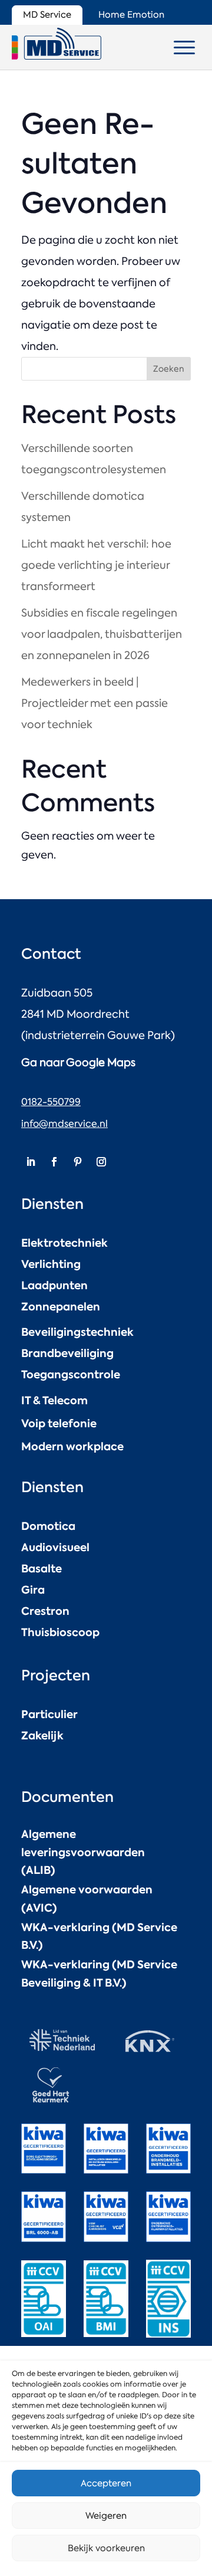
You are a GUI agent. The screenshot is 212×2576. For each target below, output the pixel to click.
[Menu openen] (184, 47)
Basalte (42, 1569)
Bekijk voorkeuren (106, 2548)
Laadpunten (54, 1285)
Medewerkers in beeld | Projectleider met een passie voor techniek (95, 703)
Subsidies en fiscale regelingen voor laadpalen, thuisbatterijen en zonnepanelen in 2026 (102, 634)
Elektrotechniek (64, 1243)
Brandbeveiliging (67, 1353)
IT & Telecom (54, 1400)
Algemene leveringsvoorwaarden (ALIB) (83, 1852)
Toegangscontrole (71, 1374)
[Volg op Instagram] (101, 1162)
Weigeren (106, 2516)
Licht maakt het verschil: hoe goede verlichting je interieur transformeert (96, 565)
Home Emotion (131, 15)
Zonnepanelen (61, 1307)
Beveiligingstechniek (77, 1332)
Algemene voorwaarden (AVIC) (87, 1899)
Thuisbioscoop (60, 1632)
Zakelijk (42, 1736)
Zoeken (169, 369)
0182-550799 (51, 1102)
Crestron (45, 1611)
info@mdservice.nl (64, 1124)
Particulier (49, 1714)
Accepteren (106, 2483)
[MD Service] (57, 44)
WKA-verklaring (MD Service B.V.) (99, 1936)
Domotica (48, 1526)
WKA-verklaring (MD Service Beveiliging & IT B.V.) (99, 1974)
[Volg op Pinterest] (78, 1162)
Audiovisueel (55, 1547)
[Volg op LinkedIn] (31, 1162)
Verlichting (51, 1264)
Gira (33, 1590)
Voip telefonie (59, 1423)
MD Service (47, 15)
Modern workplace (72, 1446)
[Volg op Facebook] (54, 1162)
